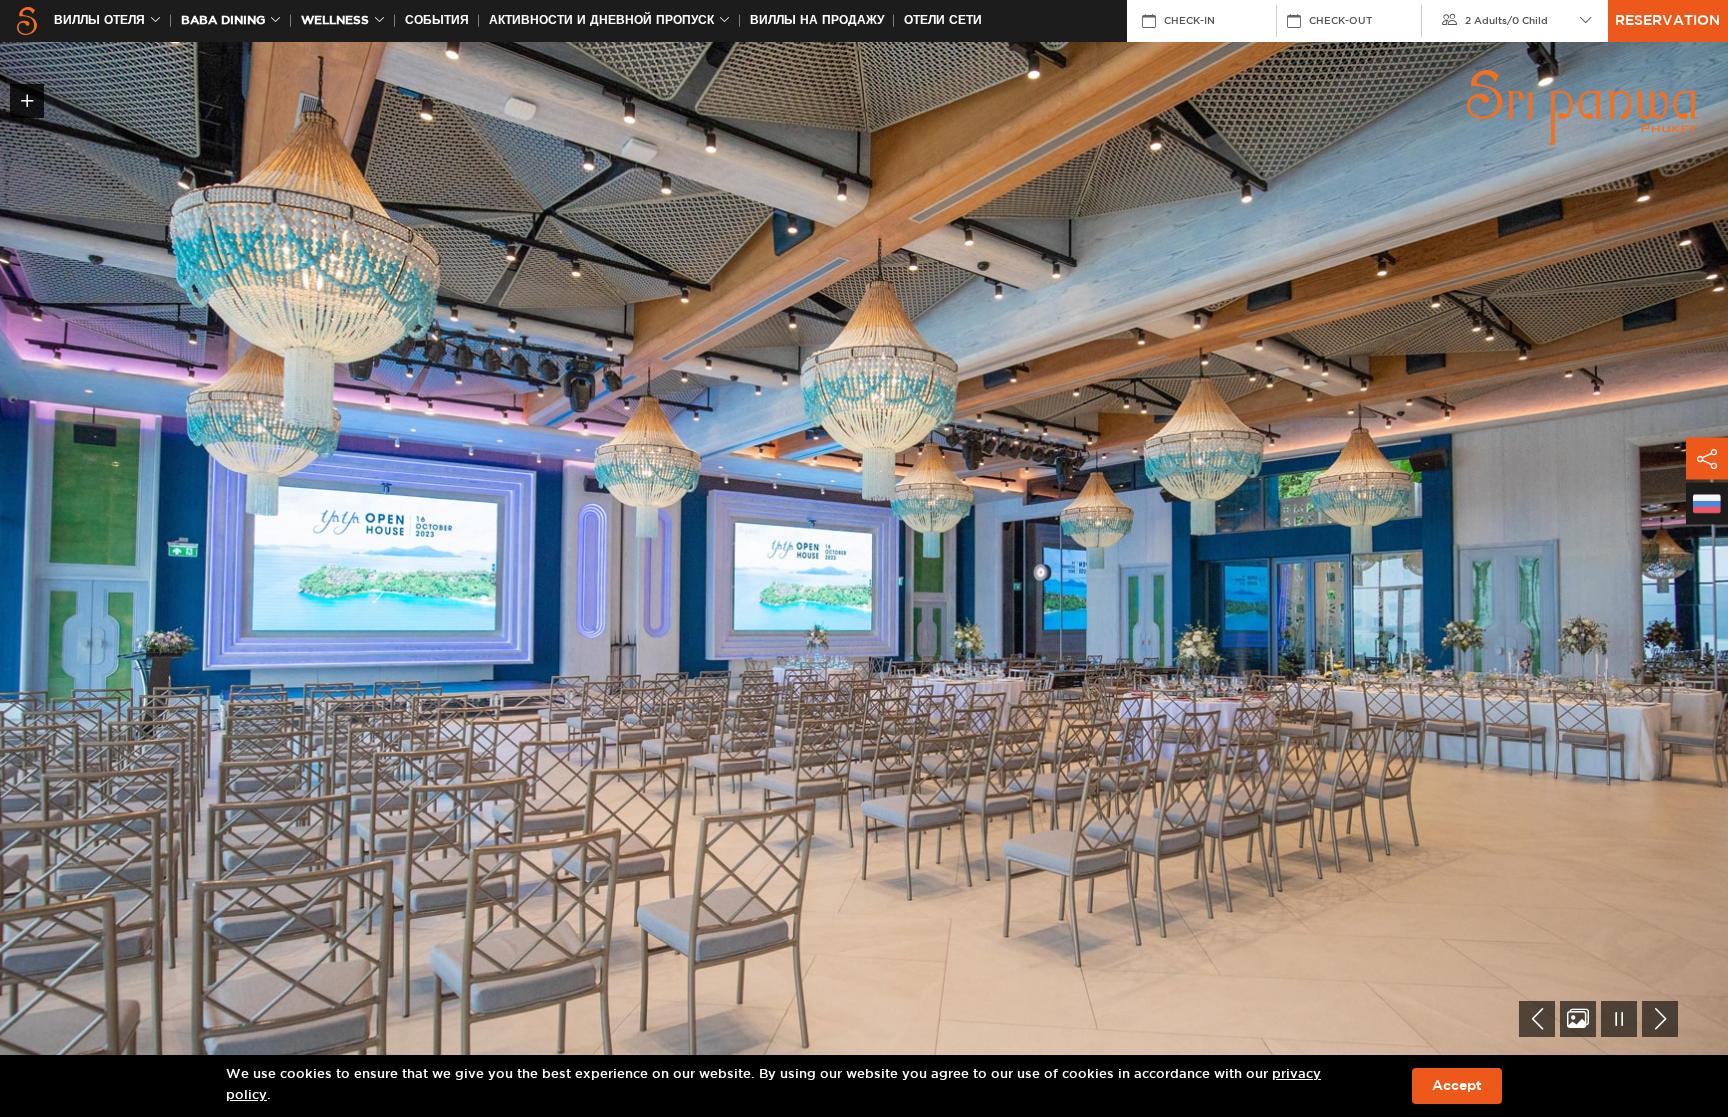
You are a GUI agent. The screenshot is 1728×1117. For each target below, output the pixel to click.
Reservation (1667, 21)
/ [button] (1506, 21)
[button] (1537, 1019)
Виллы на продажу (817, 20)
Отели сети (943, 20)
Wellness (335, 20)
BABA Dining (223, 20)
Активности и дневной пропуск (601, 20)
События (437, 20)
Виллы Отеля (99, 20)
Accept (1457, 1086)
